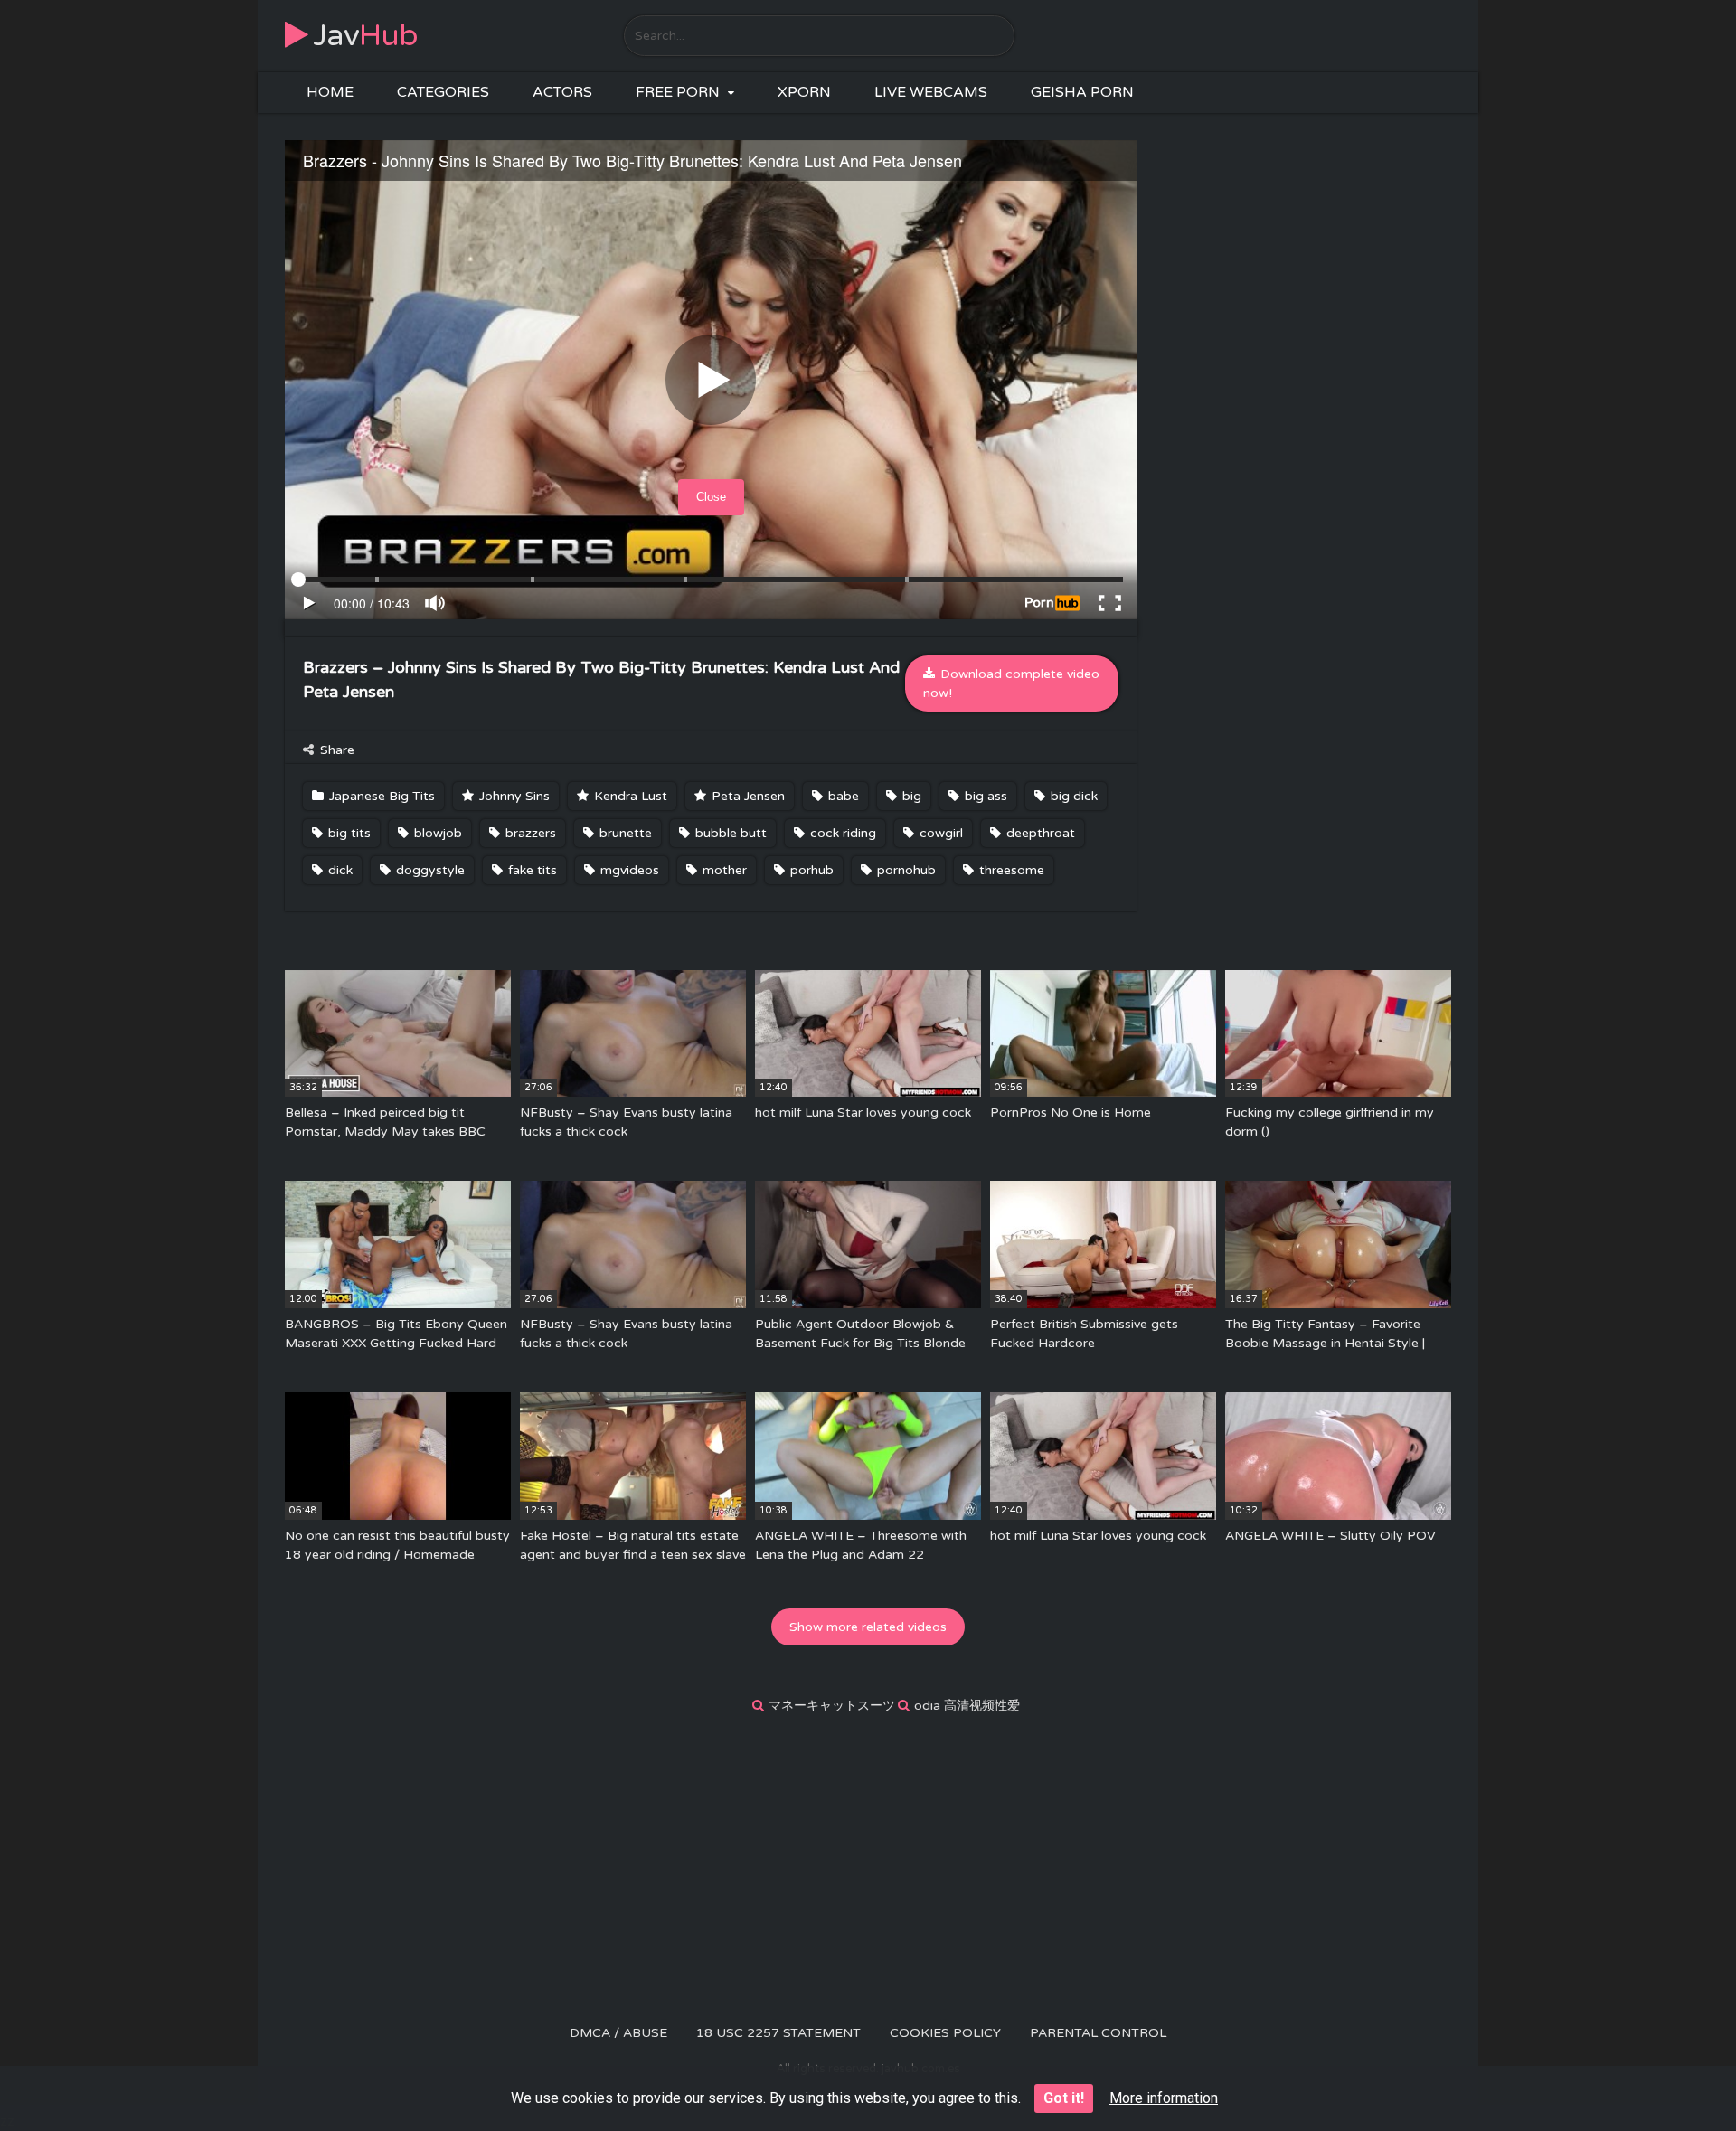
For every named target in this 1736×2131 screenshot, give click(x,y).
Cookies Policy (945, 2033)
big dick (1072, 796)
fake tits (531, 870)
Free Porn (678, 92)
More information (1164, 2098)
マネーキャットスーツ (832, 1706)
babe (842, 796)
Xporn (804, 92)
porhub (810, 870)
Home (330, 92)
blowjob (436, 833)
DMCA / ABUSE (618, 2033)
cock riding (841, 833)
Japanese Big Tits (380, 796)
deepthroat (1039, 833)
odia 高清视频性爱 (967, 1706)
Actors (562, 92)
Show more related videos (868, 1627)
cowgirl (939, 833)
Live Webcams (931, 92)
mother (723, 870)
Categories (443, 92)
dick (339, 870)
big (910, 796)
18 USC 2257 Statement (778, 2033)
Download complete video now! (1011, 684)
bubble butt (729, 833)
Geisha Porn (1082, 92)
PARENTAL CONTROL (1098, 2033)
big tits (348, 833)
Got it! (1064, 2098)
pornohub (905, 870)
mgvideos (628, 870)
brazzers (529, 833)
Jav (366, 36)
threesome (1010, 870)
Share (335, 750)
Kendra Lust (629, 796)
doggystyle (429, 870)
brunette (624, 833)
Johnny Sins (513, 796)
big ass (984, 796)
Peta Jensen (746, 796)
